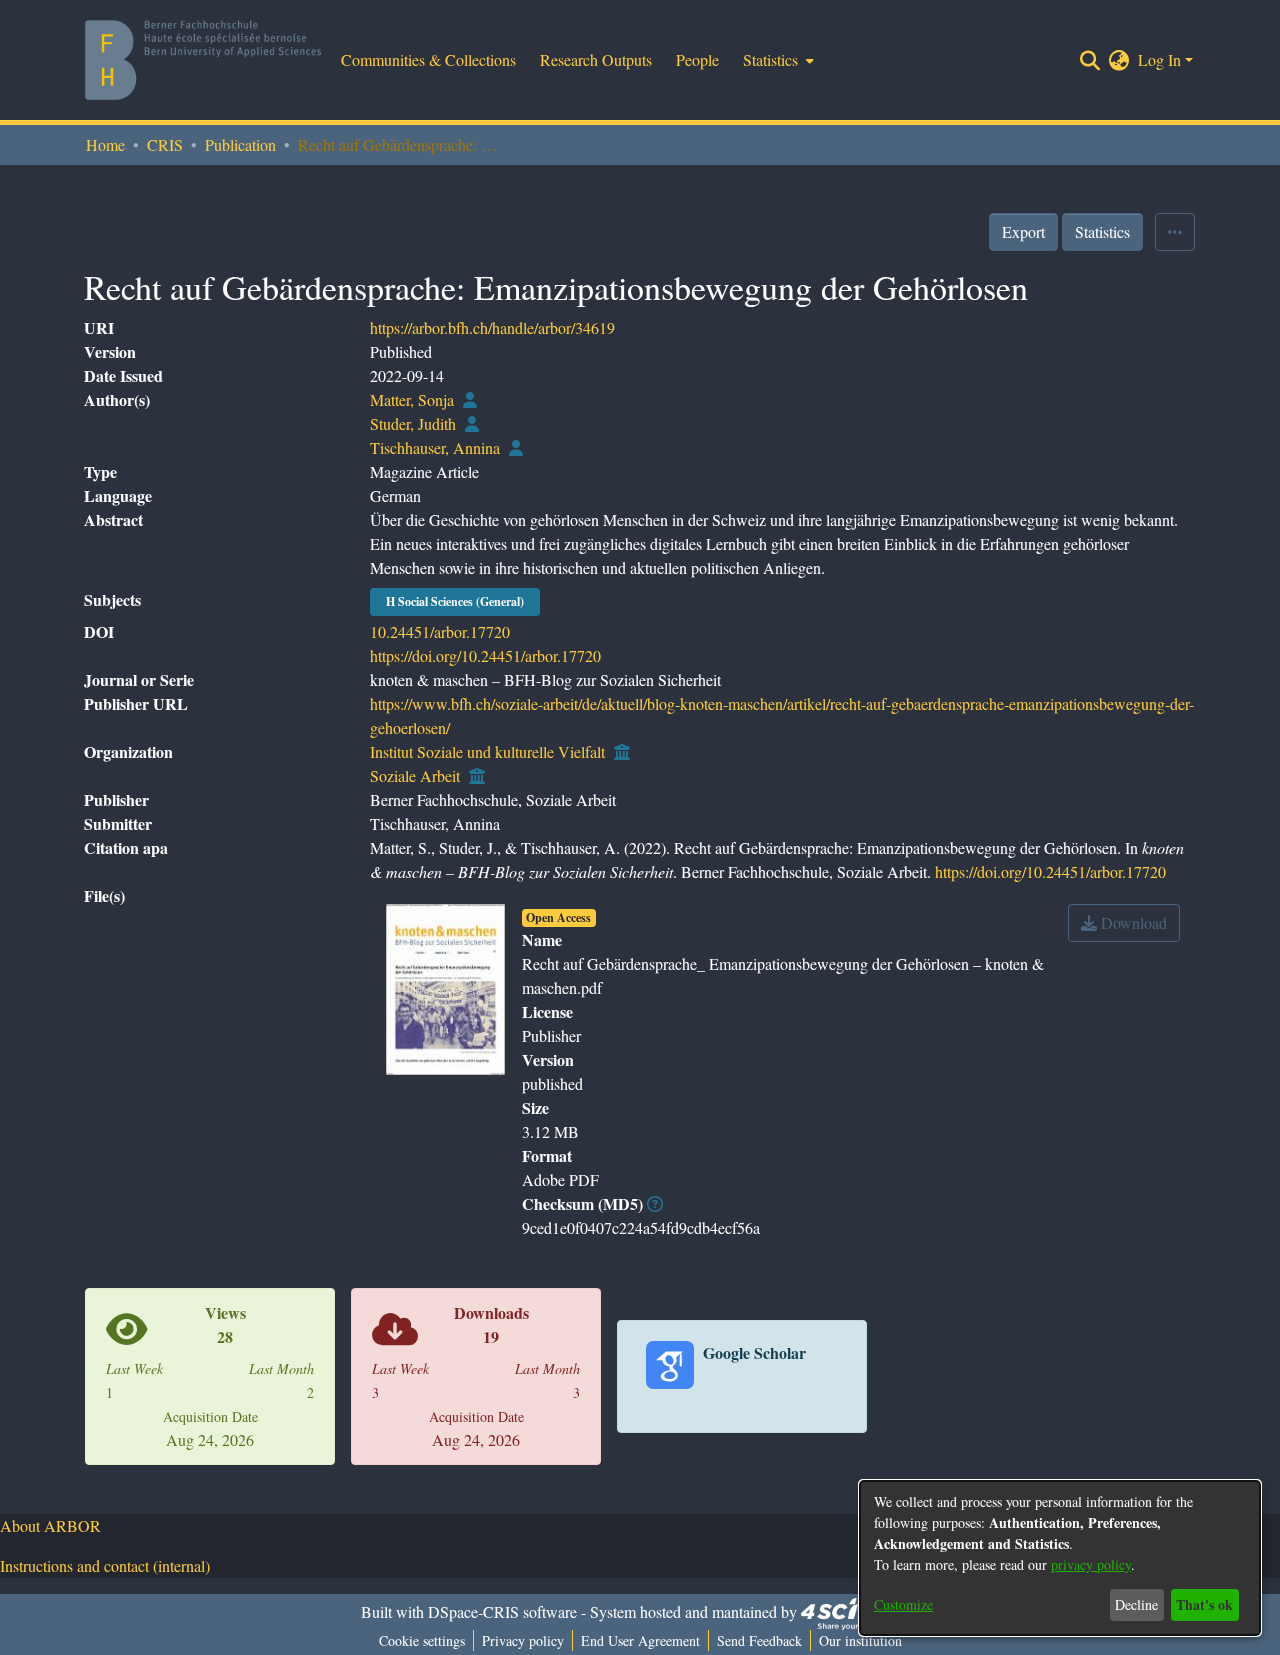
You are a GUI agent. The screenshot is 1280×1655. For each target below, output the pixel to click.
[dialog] (1060, 1558)
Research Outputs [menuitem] (596, 59)
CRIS (165, 144)
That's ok (1204, 1604)
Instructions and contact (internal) (105, 1565)
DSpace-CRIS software (502, 1611)
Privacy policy (523, 1640)
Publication (240, 144)
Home (105, 144)
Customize (903, 1604)
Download (1132, 922)
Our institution (860, 1640)
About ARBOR (50, 1525)
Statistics (1102, 231)
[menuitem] (776, 60)
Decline (1136, 1604)
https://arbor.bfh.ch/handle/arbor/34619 (492, 327)
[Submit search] (1090, 60)
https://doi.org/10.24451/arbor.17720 (485, 655)
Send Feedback (759, 1640)
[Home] (203, 60)
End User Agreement (640, 1640)
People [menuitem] (697, 59)
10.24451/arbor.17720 (440, 631)
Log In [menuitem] (1159, 59)
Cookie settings (422, 1640)
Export (1023, 231)
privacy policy (1091, 1564)
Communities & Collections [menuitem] (428, 59)
